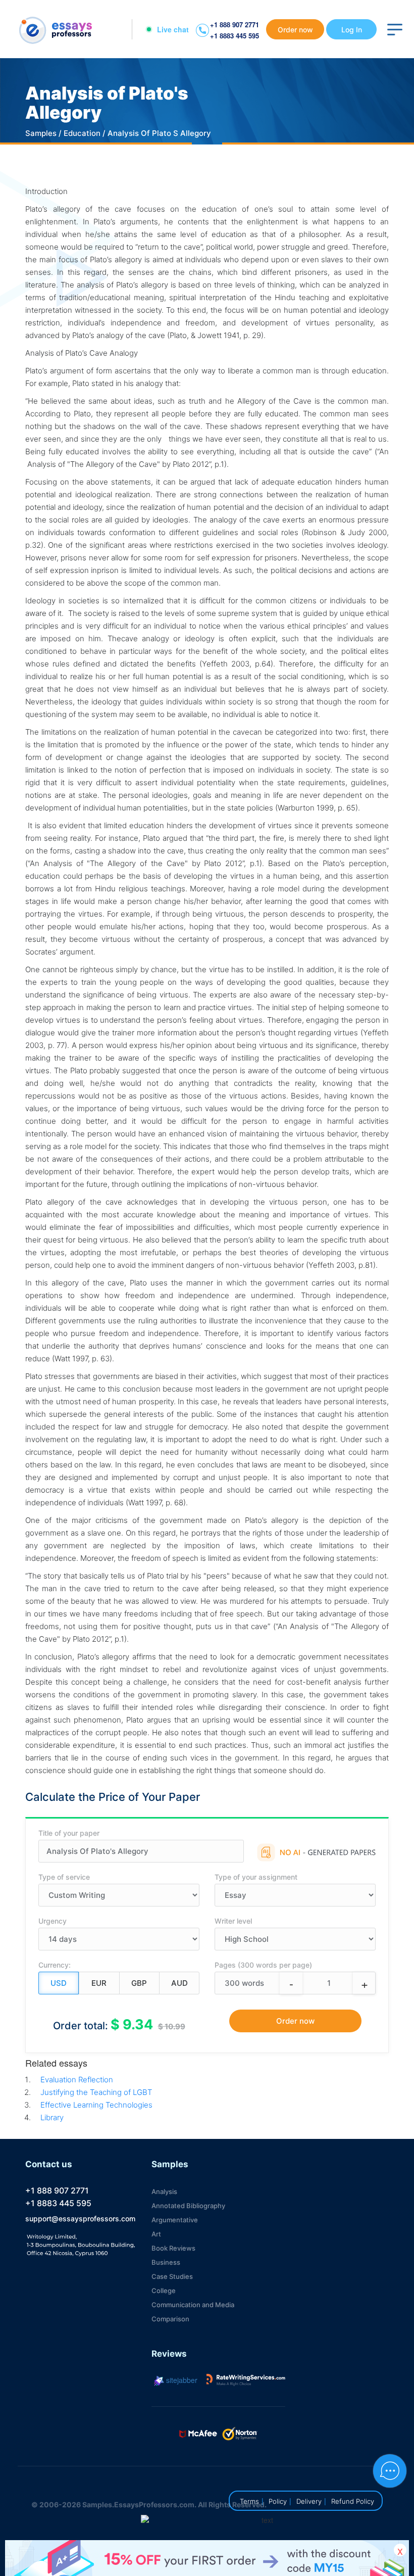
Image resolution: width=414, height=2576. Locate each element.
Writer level (233, 1921)
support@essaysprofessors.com (80, 2219)
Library (52, 2117)
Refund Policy (353, 2501)
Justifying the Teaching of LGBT (96, 2092)
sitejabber (181, 2380)
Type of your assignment (256, 1877)
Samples (41, 133)
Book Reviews (173, 2248)
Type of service (64, 1877)
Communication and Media (193, 2305)
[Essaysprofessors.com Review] (246, 2380)
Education (82, 133)
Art (156, 2234)
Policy (278, 2501)
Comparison (170, 2319)
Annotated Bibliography (188, 2206)
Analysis (164, 2191)
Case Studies (172, 2276)
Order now (295, 30)
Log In (352, 30)
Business (166, 2262)
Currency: (55, 1965)
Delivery (309, 2501)
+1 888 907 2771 (235, 25)
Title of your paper (69, 1833)
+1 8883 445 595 (235, 36)
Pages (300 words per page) (263, 1965)
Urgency (53, 1921)
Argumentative (175, 2220)
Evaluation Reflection (77, 2080)
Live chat (173, 29)
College (164, 2291)
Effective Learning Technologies (96, 2105)
